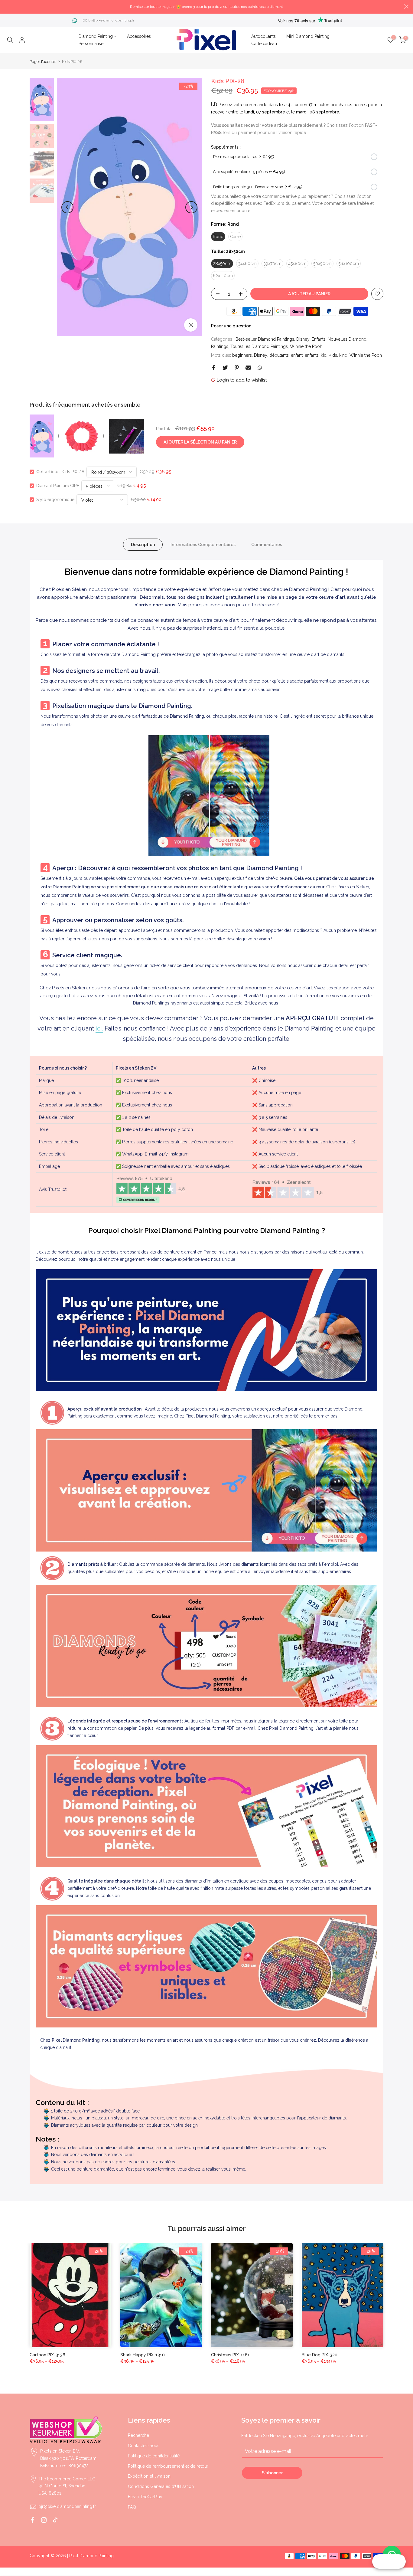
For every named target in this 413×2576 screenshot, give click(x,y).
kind (343, 355)
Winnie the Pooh (306, 346)
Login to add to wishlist (242, 380)
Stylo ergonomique (55, 500)
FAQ (132, 2507)
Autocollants (263, 36)
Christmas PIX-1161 (230, 2355)
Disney (303, 339)
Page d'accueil (43, 62)
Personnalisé (91, 44)
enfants (312, 355)
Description (143, 545)
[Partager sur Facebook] (214, 368)
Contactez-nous (144, 2446)
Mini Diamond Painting (308, 36)
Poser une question (231, 326)
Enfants (319, 339)
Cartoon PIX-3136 (47, 2355)
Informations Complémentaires (203, 545)
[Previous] (67, 207)
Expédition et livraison (149, 2476)
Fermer (7, 7)
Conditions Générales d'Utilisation (161, 2486)
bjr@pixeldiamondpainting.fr (111, 20)
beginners (242, 355)
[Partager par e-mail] (248, 368)
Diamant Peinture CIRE (58, 486)
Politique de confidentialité (154, 2456)
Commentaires (267, 545)
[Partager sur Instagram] (44, 2520)
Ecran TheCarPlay (145, 2497)
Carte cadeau (264, 44)
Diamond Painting (96, 36)
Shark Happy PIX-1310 (143, 2355)
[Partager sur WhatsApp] (260, 368)
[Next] (191, 207)
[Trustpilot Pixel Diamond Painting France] (151, 1189)
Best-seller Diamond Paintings (265, 339)
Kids (333, 355)
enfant (297, 355)
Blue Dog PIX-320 (320, 2355)
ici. (99, 1028)
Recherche (138, 2435)
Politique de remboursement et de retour (168, 2466)
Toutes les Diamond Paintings (259, 346)
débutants (279, 355)
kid (324, 355)
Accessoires (139, 36)
